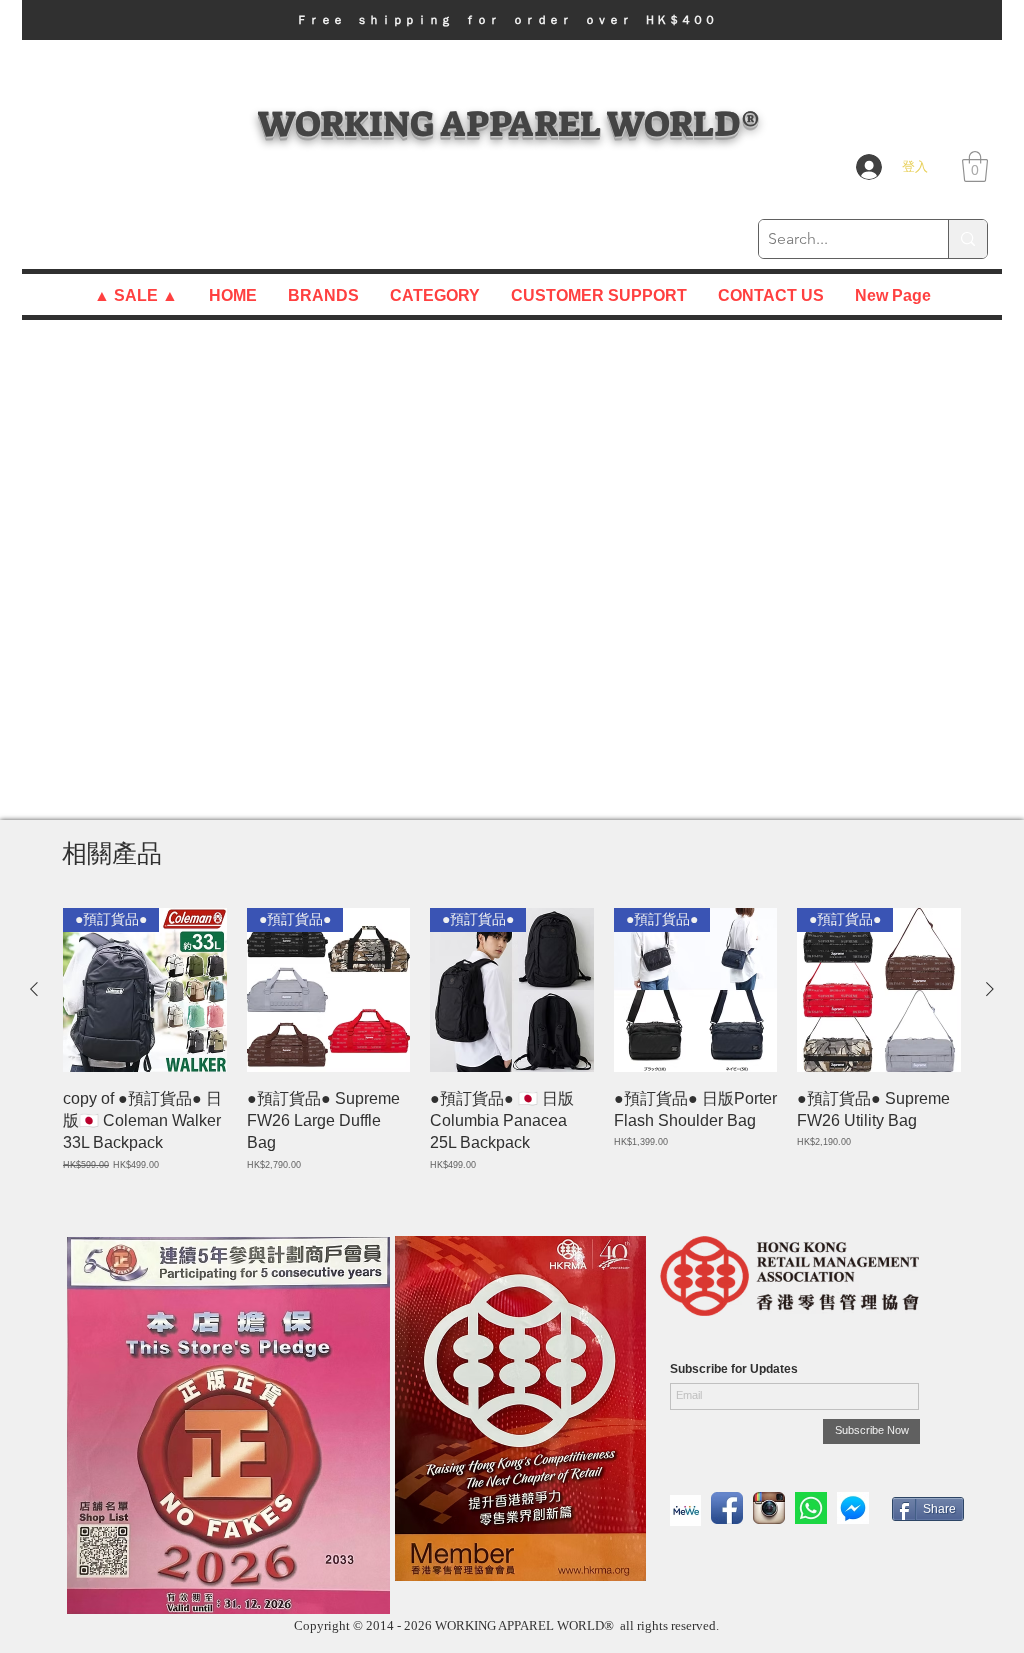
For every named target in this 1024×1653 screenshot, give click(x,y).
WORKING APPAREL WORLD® (508, 123)
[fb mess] (853, 1508)
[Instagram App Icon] (769, 1508)
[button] (512, 20)
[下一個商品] (990, 989)
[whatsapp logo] (811, 1508)
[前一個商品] (34, 989)
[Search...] (967, 239)
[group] (512, 1051)
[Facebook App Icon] (727, 1508)
